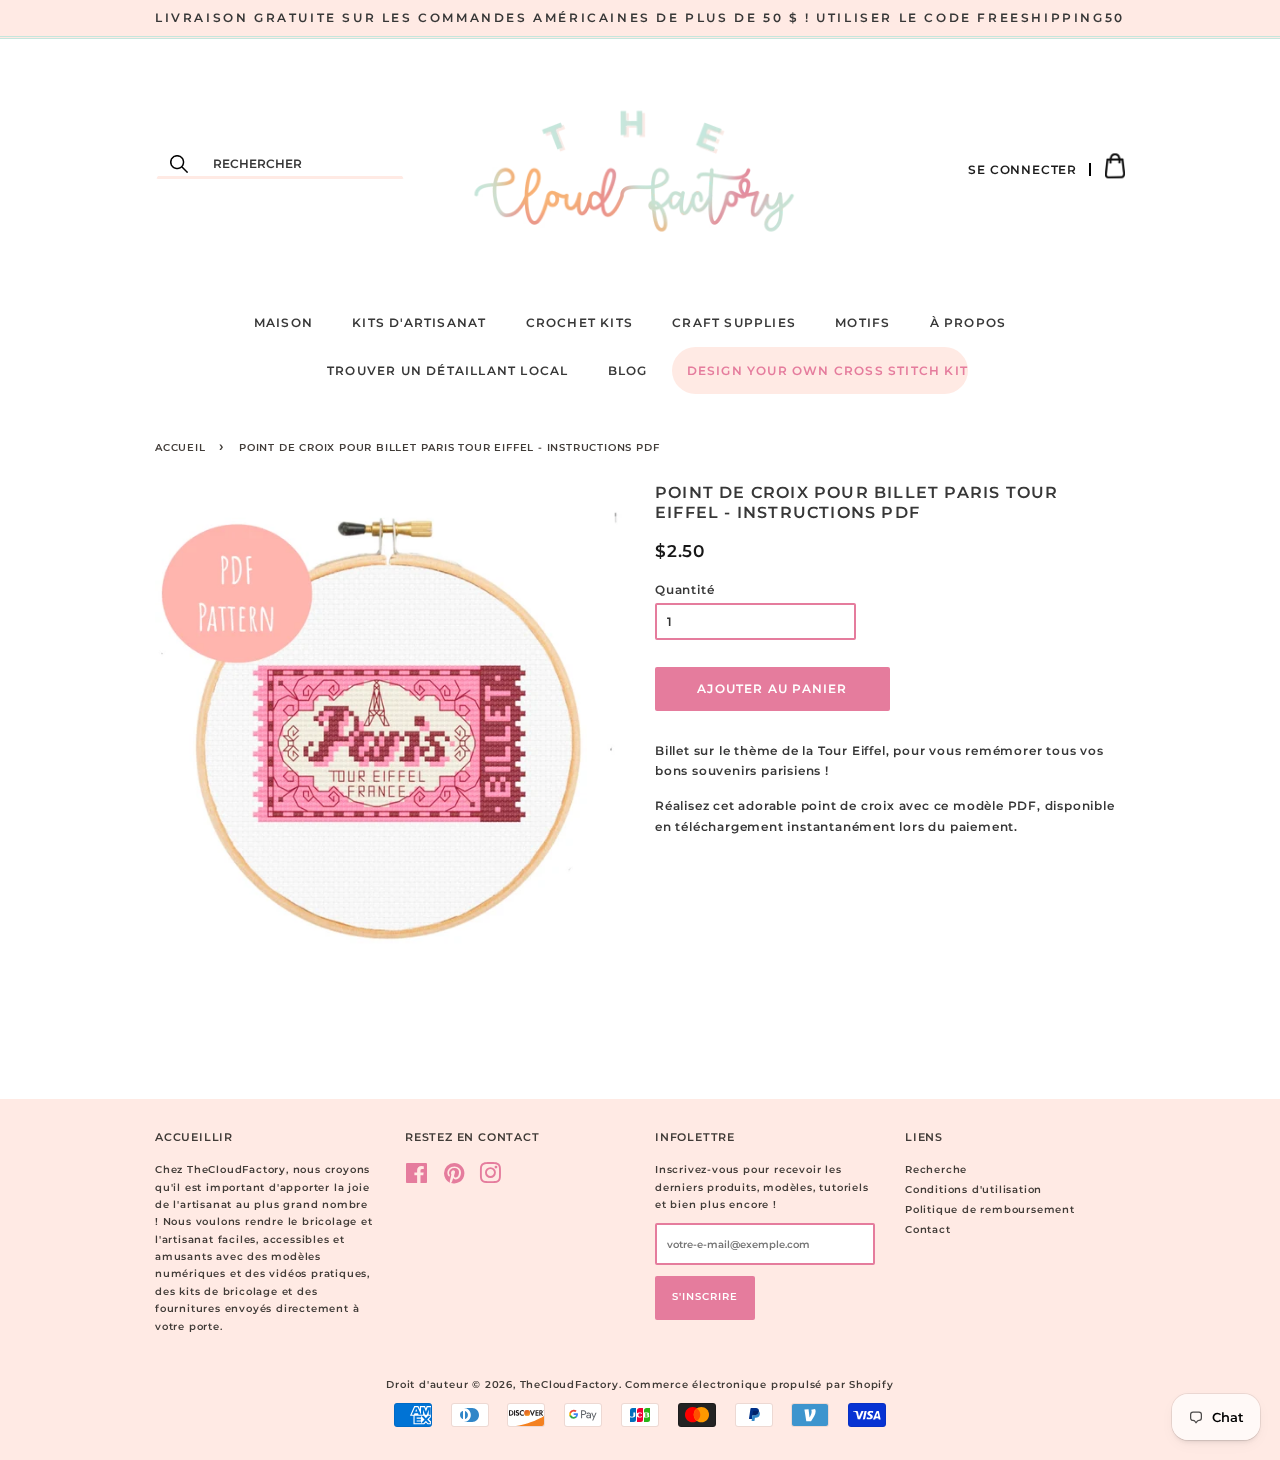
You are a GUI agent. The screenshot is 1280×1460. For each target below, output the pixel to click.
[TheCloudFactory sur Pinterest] (454, 1178)
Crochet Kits (579, 322)
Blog (628, 370)
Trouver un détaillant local (447, 370)
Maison (283, 322)
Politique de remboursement (990, 1209)
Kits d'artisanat (419, 322)
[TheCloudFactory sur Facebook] (417, 1178)
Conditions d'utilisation (973, 1189)
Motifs (862, 322)
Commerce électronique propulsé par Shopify (759, 1384)
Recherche (936, 1169)
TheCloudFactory (569, 1384)
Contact (928, 1229)
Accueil (180, 447)
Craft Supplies (734, 322)
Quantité (684, 589)
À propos (968, 322)
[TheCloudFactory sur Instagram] (490, 1178)
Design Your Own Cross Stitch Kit (827, 370)
